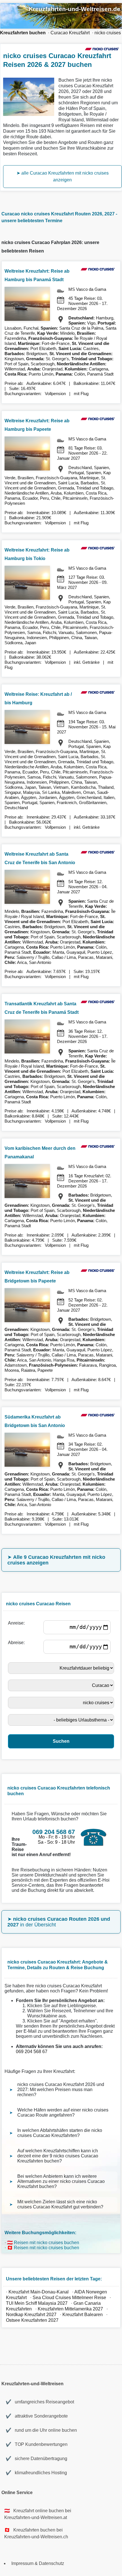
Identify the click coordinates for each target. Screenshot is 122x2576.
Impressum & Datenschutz (38, 2563)
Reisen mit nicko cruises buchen (47, 2243)
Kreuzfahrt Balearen (83, 2315)
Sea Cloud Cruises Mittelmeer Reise (69, 2298)
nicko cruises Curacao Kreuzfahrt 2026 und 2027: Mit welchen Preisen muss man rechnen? (61, 2090)
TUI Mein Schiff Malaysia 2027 (37, 2303)
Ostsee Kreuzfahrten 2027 (32, 2320)
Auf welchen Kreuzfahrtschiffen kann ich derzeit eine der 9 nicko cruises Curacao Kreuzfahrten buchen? (58, 2156)
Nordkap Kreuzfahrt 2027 (31, 2315)
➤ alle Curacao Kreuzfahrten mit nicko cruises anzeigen (63, 176)
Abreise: (17, 1643)
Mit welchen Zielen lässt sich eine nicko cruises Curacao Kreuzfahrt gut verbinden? (60, 2204)
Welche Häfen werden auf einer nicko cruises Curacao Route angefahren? (63, 2112)
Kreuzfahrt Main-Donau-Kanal (39, 2292)
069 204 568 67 (32, 2052)
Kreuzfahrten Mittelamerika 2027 (70, 2309)
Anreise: (17, 1623)
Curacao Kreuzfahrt (70, 33)
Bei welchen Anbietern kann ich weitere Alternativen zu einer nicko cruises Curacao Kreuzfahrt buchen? (61, 2181)
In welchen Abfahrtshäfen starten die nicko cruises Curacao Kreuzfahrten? (60, 2133)
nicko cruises (108, 33)
